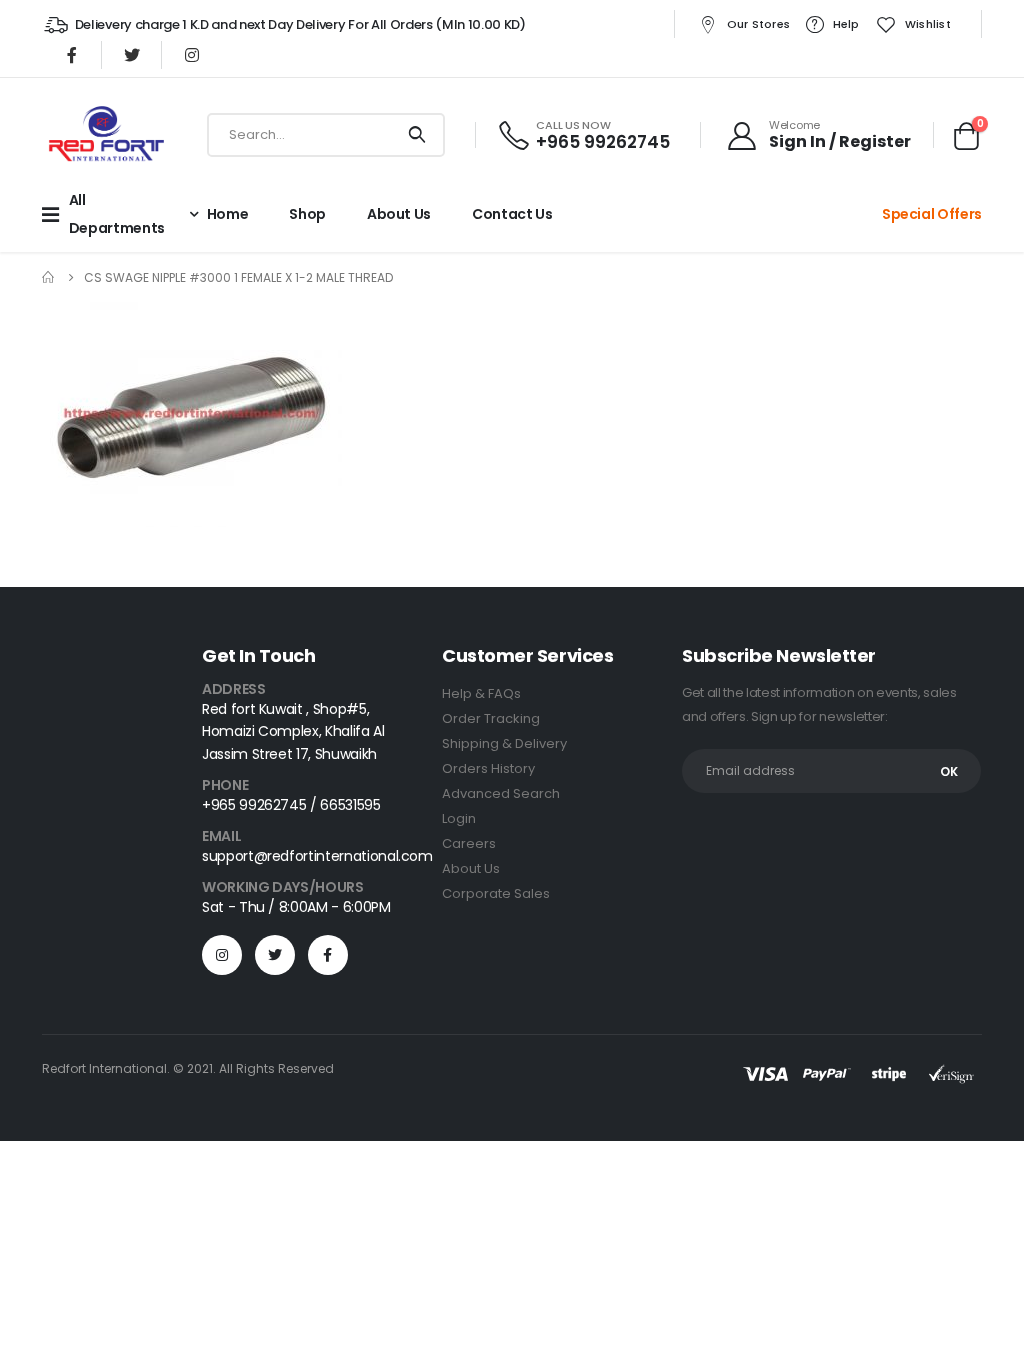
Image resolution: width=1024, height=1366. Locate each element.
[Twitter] (132, 55)
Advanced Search (501, 793)
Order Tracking (491, 718)
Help (846, 24)
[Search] (417, 135)
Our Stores (759, 24)
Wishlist (928, 24)
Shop (307, 214)
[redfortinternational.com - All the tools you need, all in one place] (106, 135)
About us (399, 214)
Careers (469, 843)
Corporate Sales (496, 893)
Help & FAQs (481, 693)
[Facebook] (72, 55)
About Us (471, 868)
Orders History (488, 768)
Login (459, 818)
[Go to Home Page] (49, 277)
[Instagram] (192, 55)
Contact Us (512, 214)
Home (228, 214)
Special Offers (932, 214)
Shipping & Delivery (504, 743)
